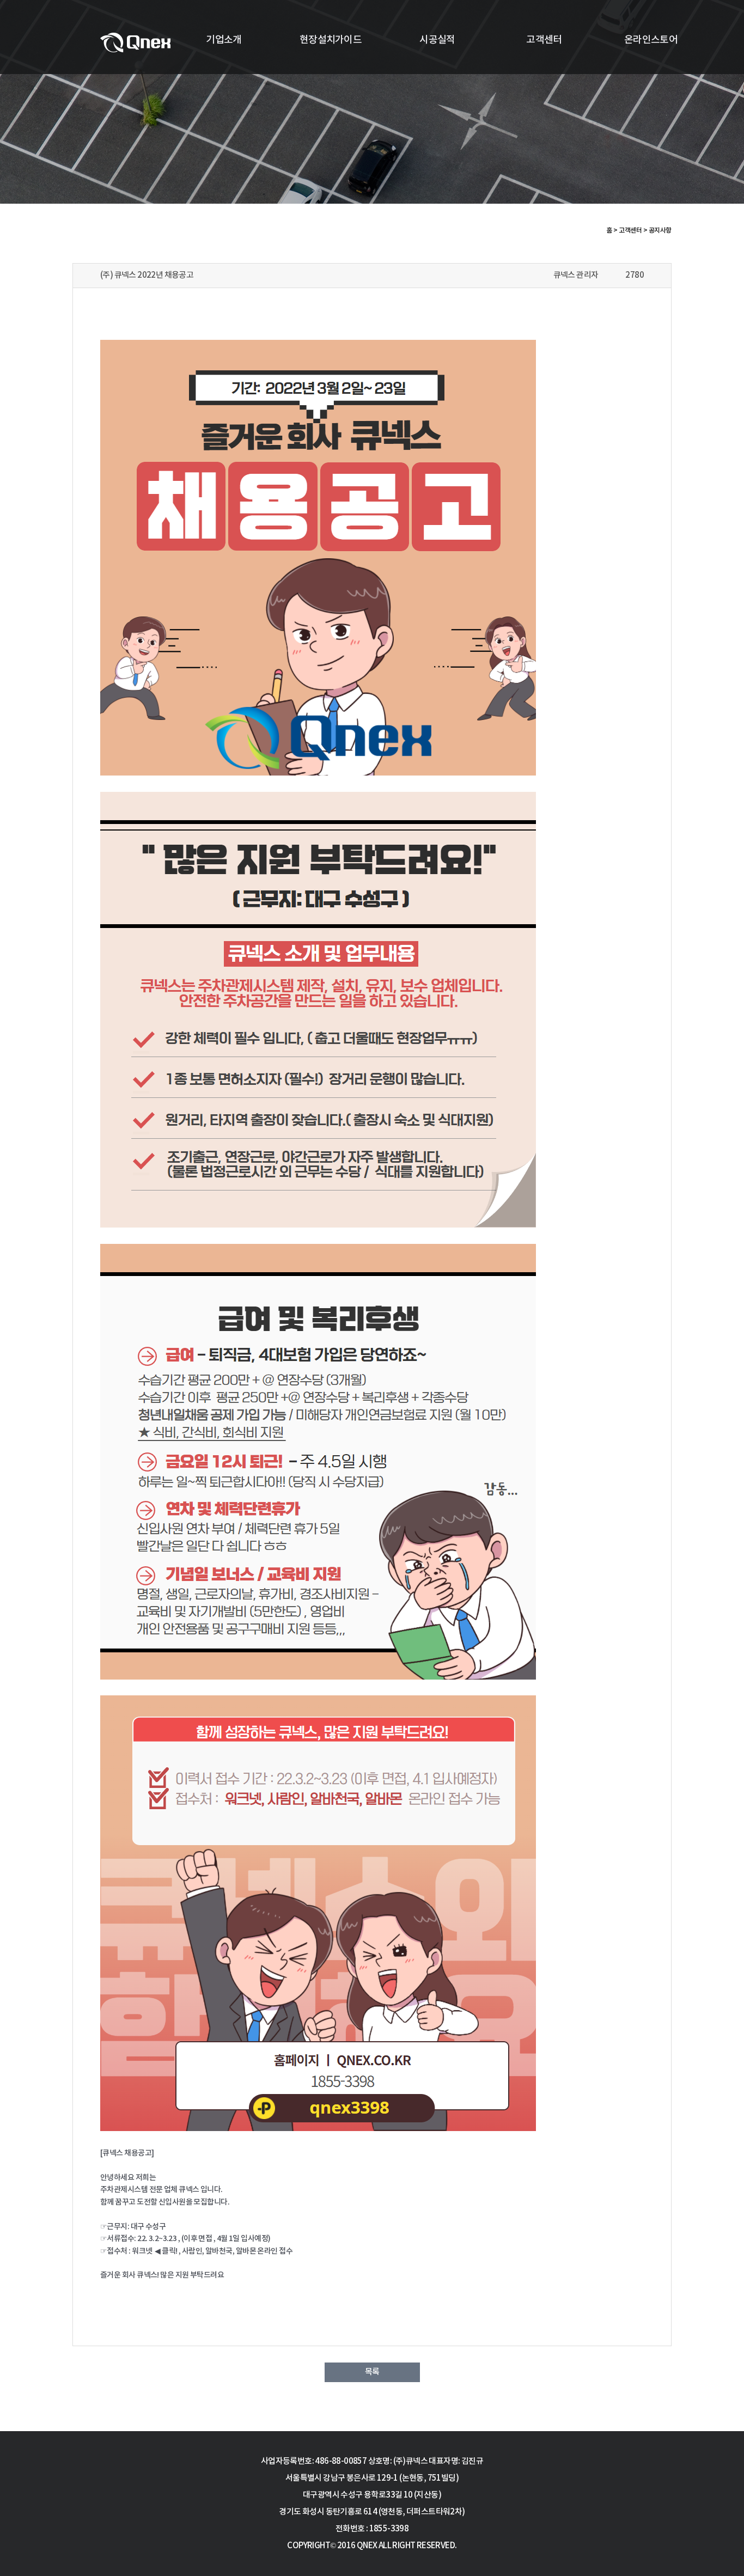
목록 (372, 2372)
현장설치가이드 (331, 40)
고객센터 (544, 40)
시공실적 (437, 40)
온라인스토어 (651, 40)
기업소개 (224, 40)
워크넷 (142, 2251)
